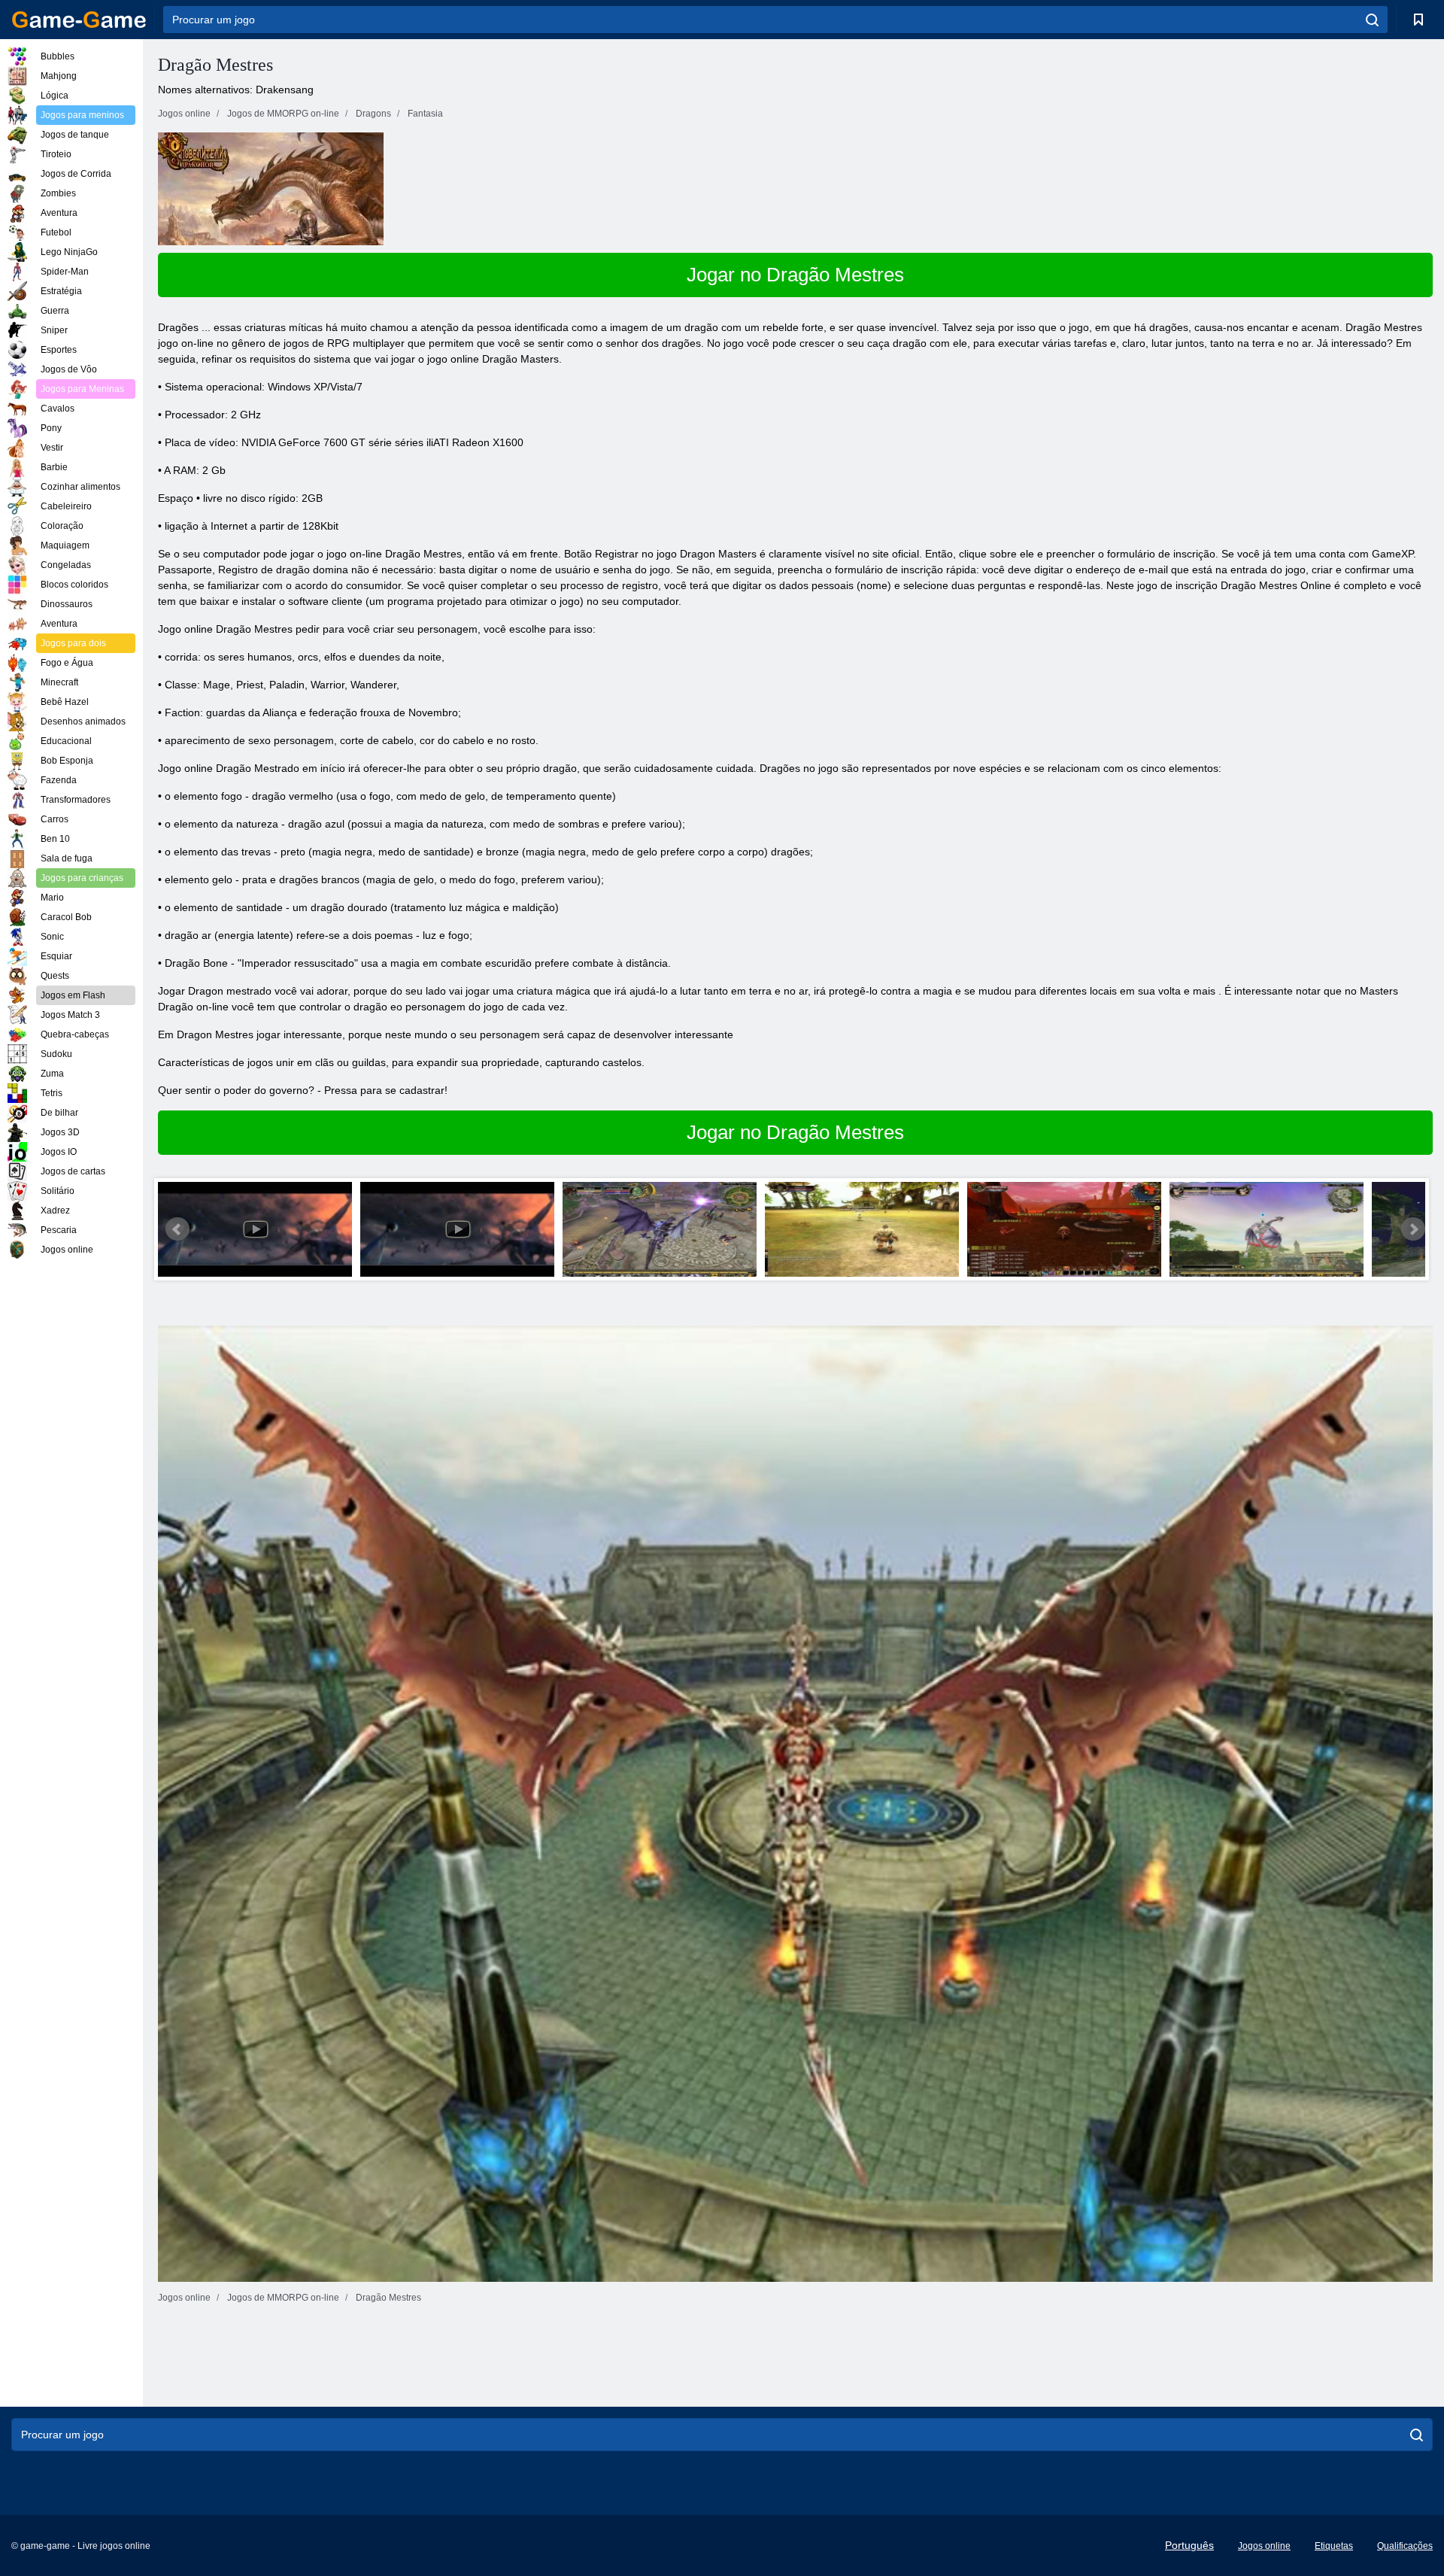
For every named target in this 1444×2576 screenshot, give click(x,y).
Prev (177, 1229)
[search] (1372, 20)
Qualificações (1405, 2546)
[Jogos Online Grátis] (79, 20)
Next (1413, 1229)
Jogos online (1264, 2546)
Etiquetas (1334, 2546)
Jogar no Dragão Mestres (795, 275)
